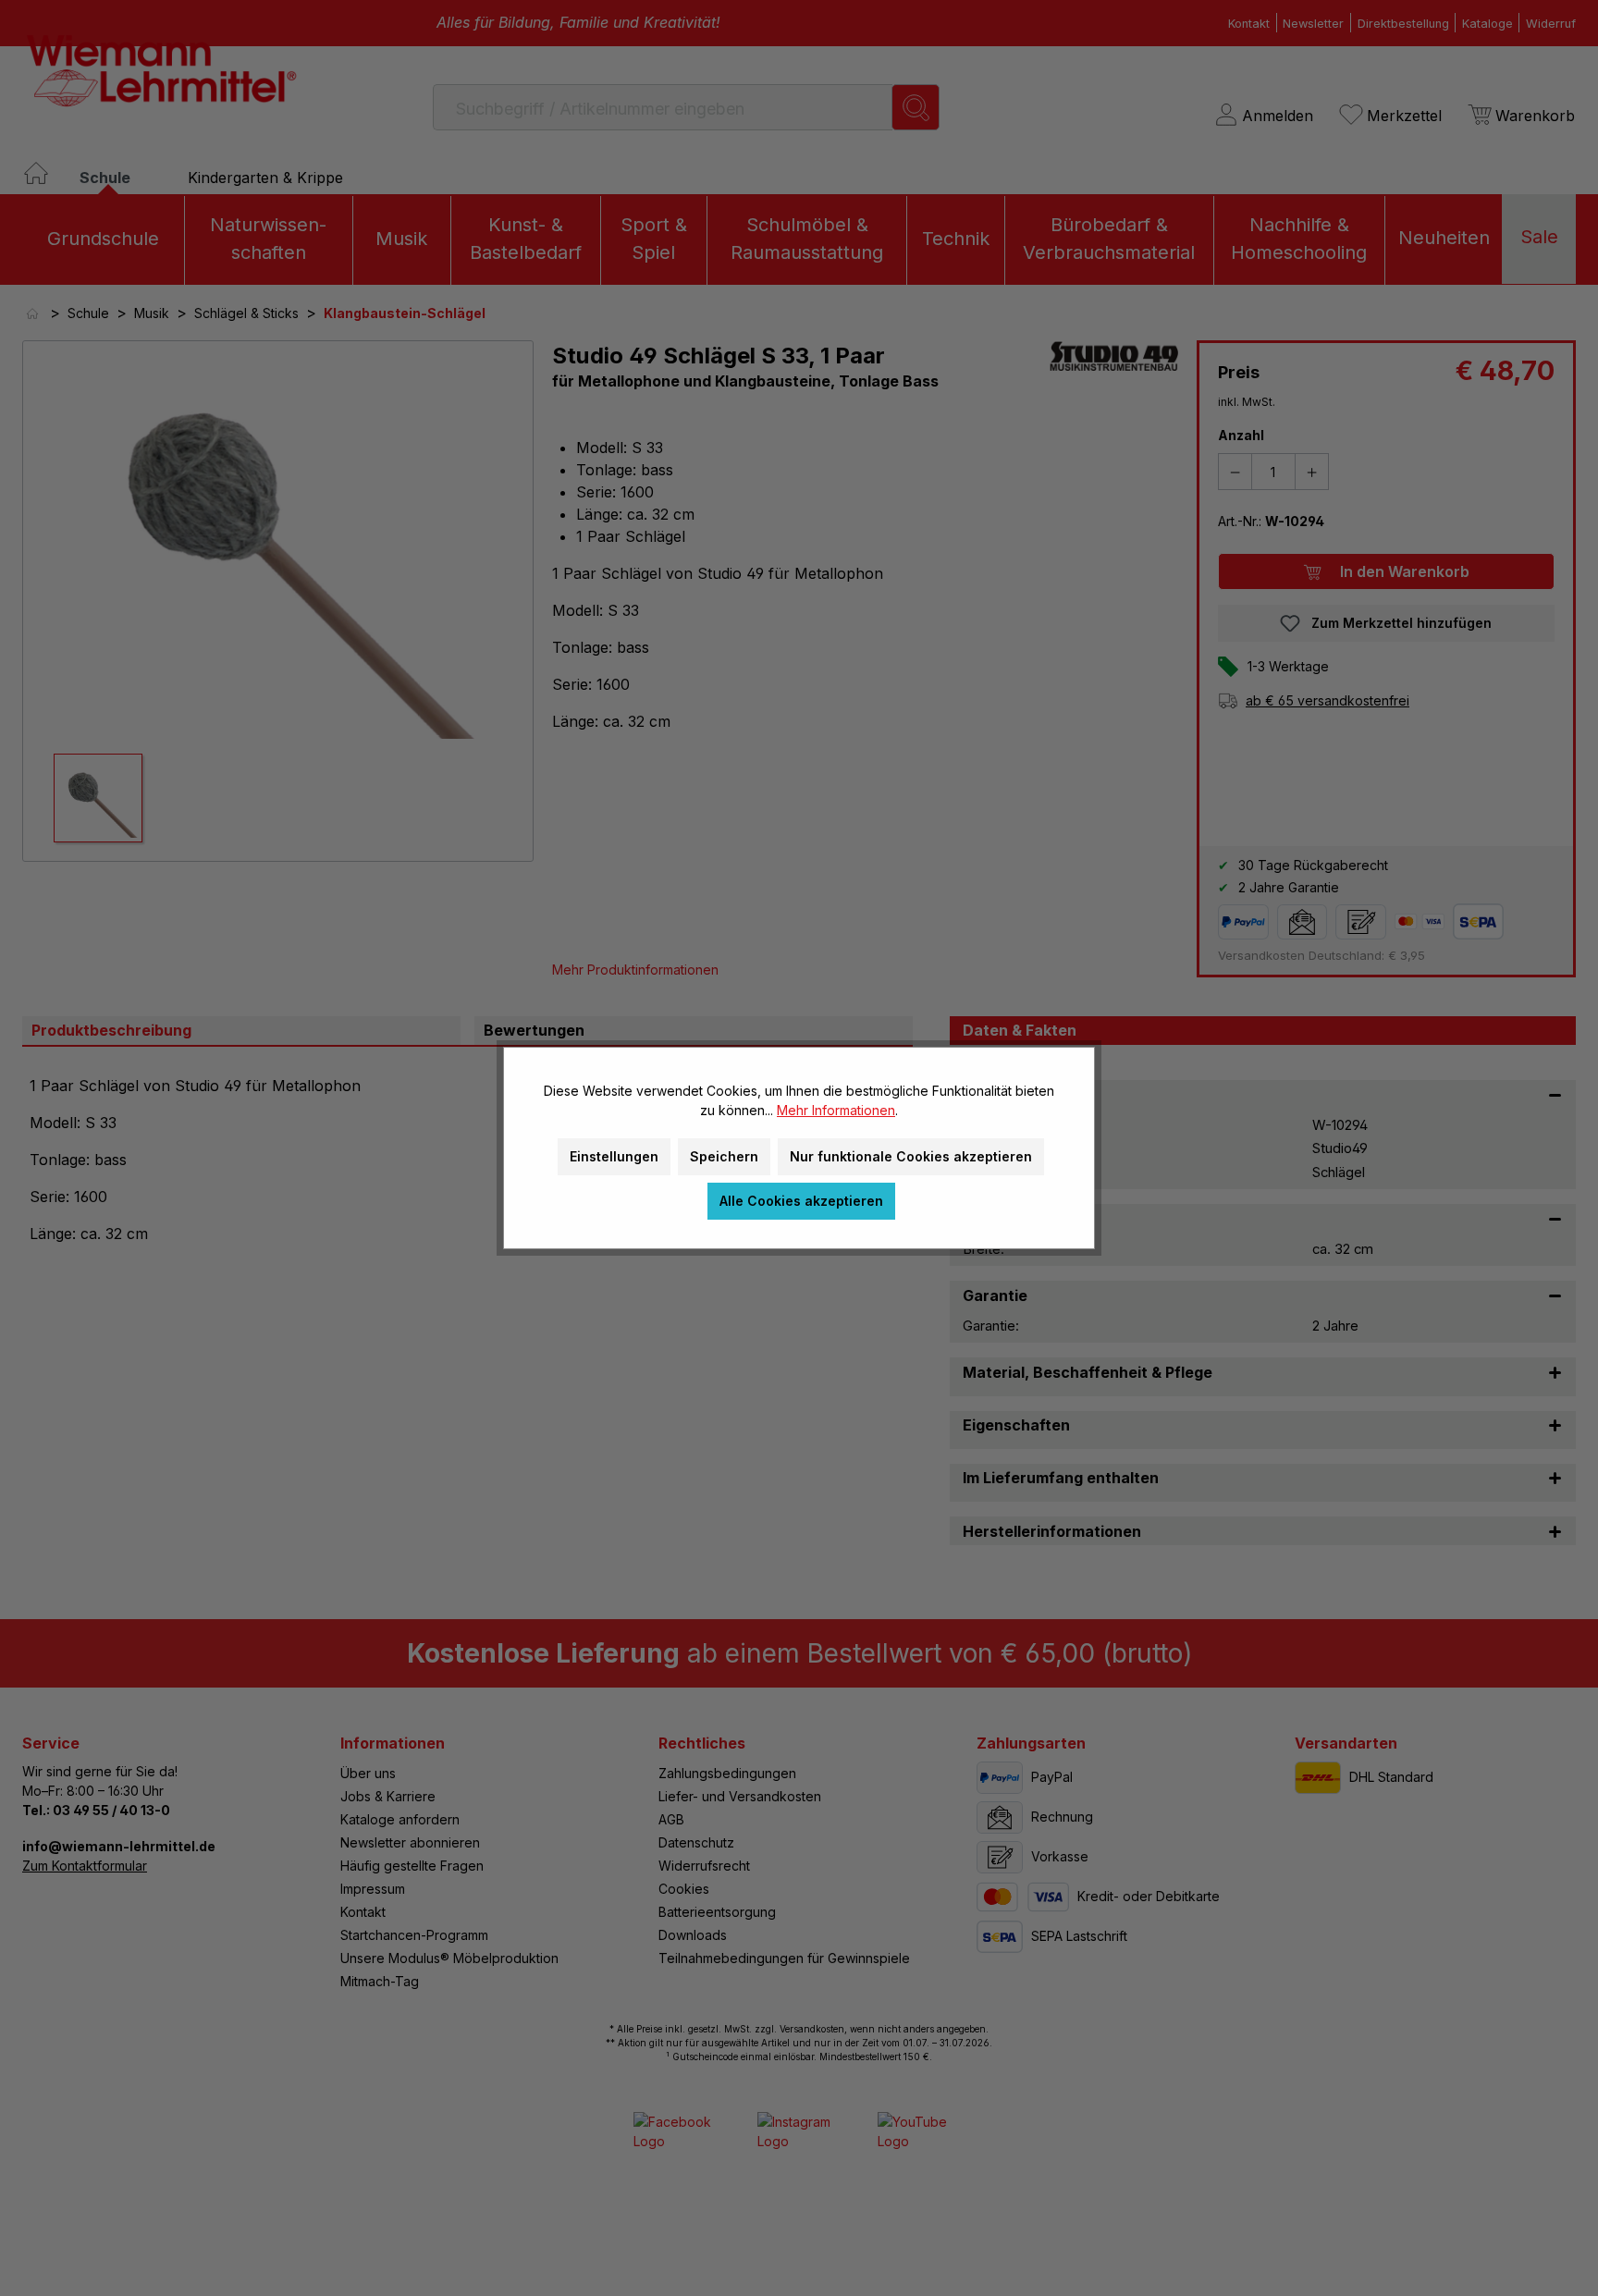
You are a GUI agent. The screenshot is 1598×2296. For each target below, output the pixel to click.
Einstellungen (614, 1156)
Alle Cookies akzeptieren (801, 1201)
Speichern (724, 1156)
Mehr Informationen (836, 1110)
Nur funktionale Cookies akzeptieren (911, 1156)
